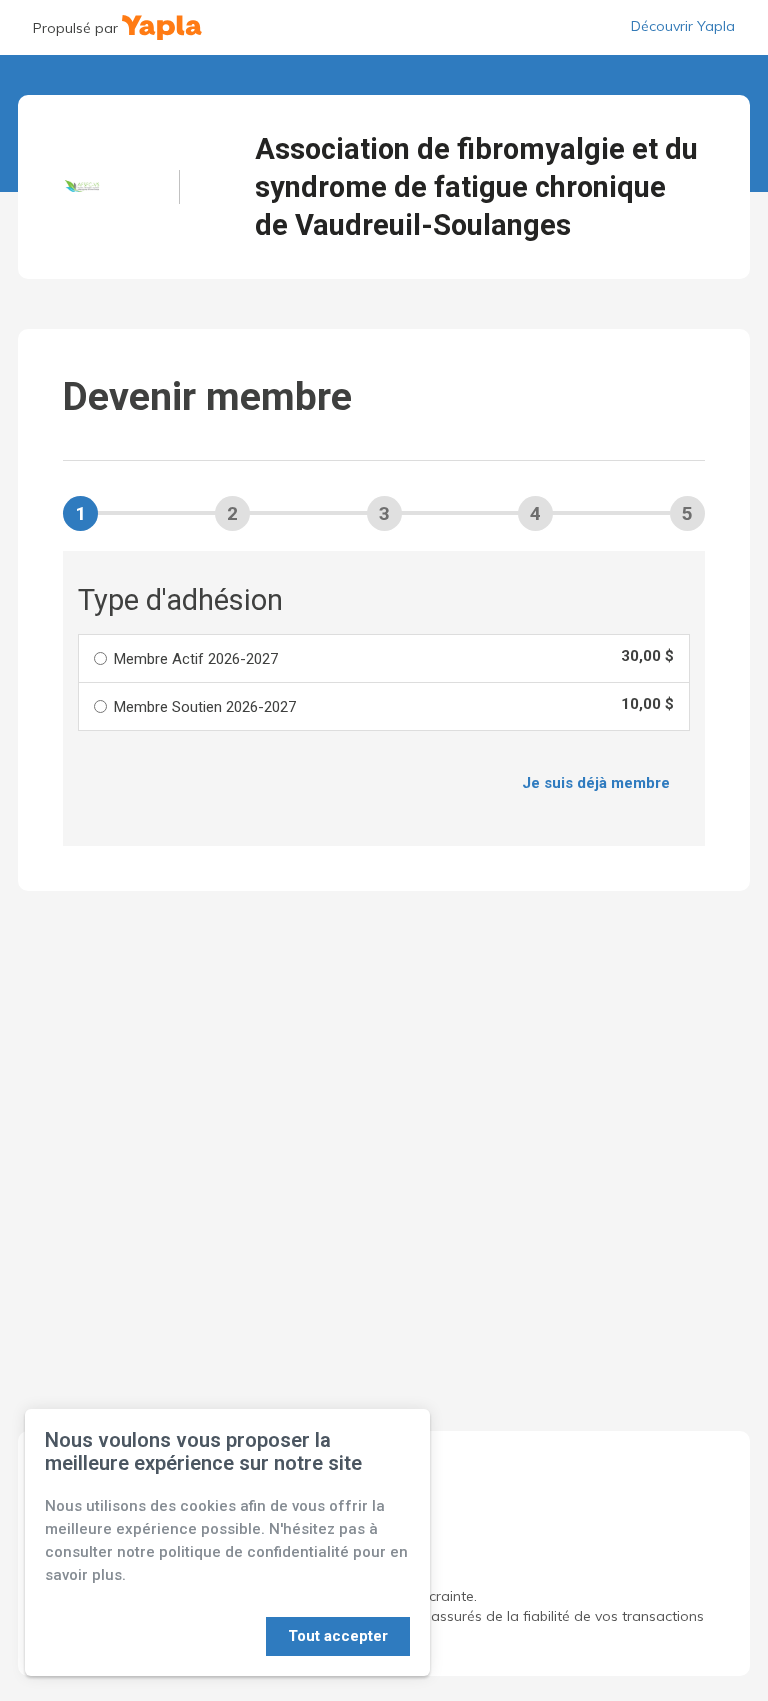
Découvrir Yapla (683, 26)
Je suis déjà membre (596, 783)
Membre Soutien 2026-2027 (205, 707)
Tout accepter (338, 1636)
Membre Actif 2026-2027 (196, 659)
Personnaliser (204, 1636)
